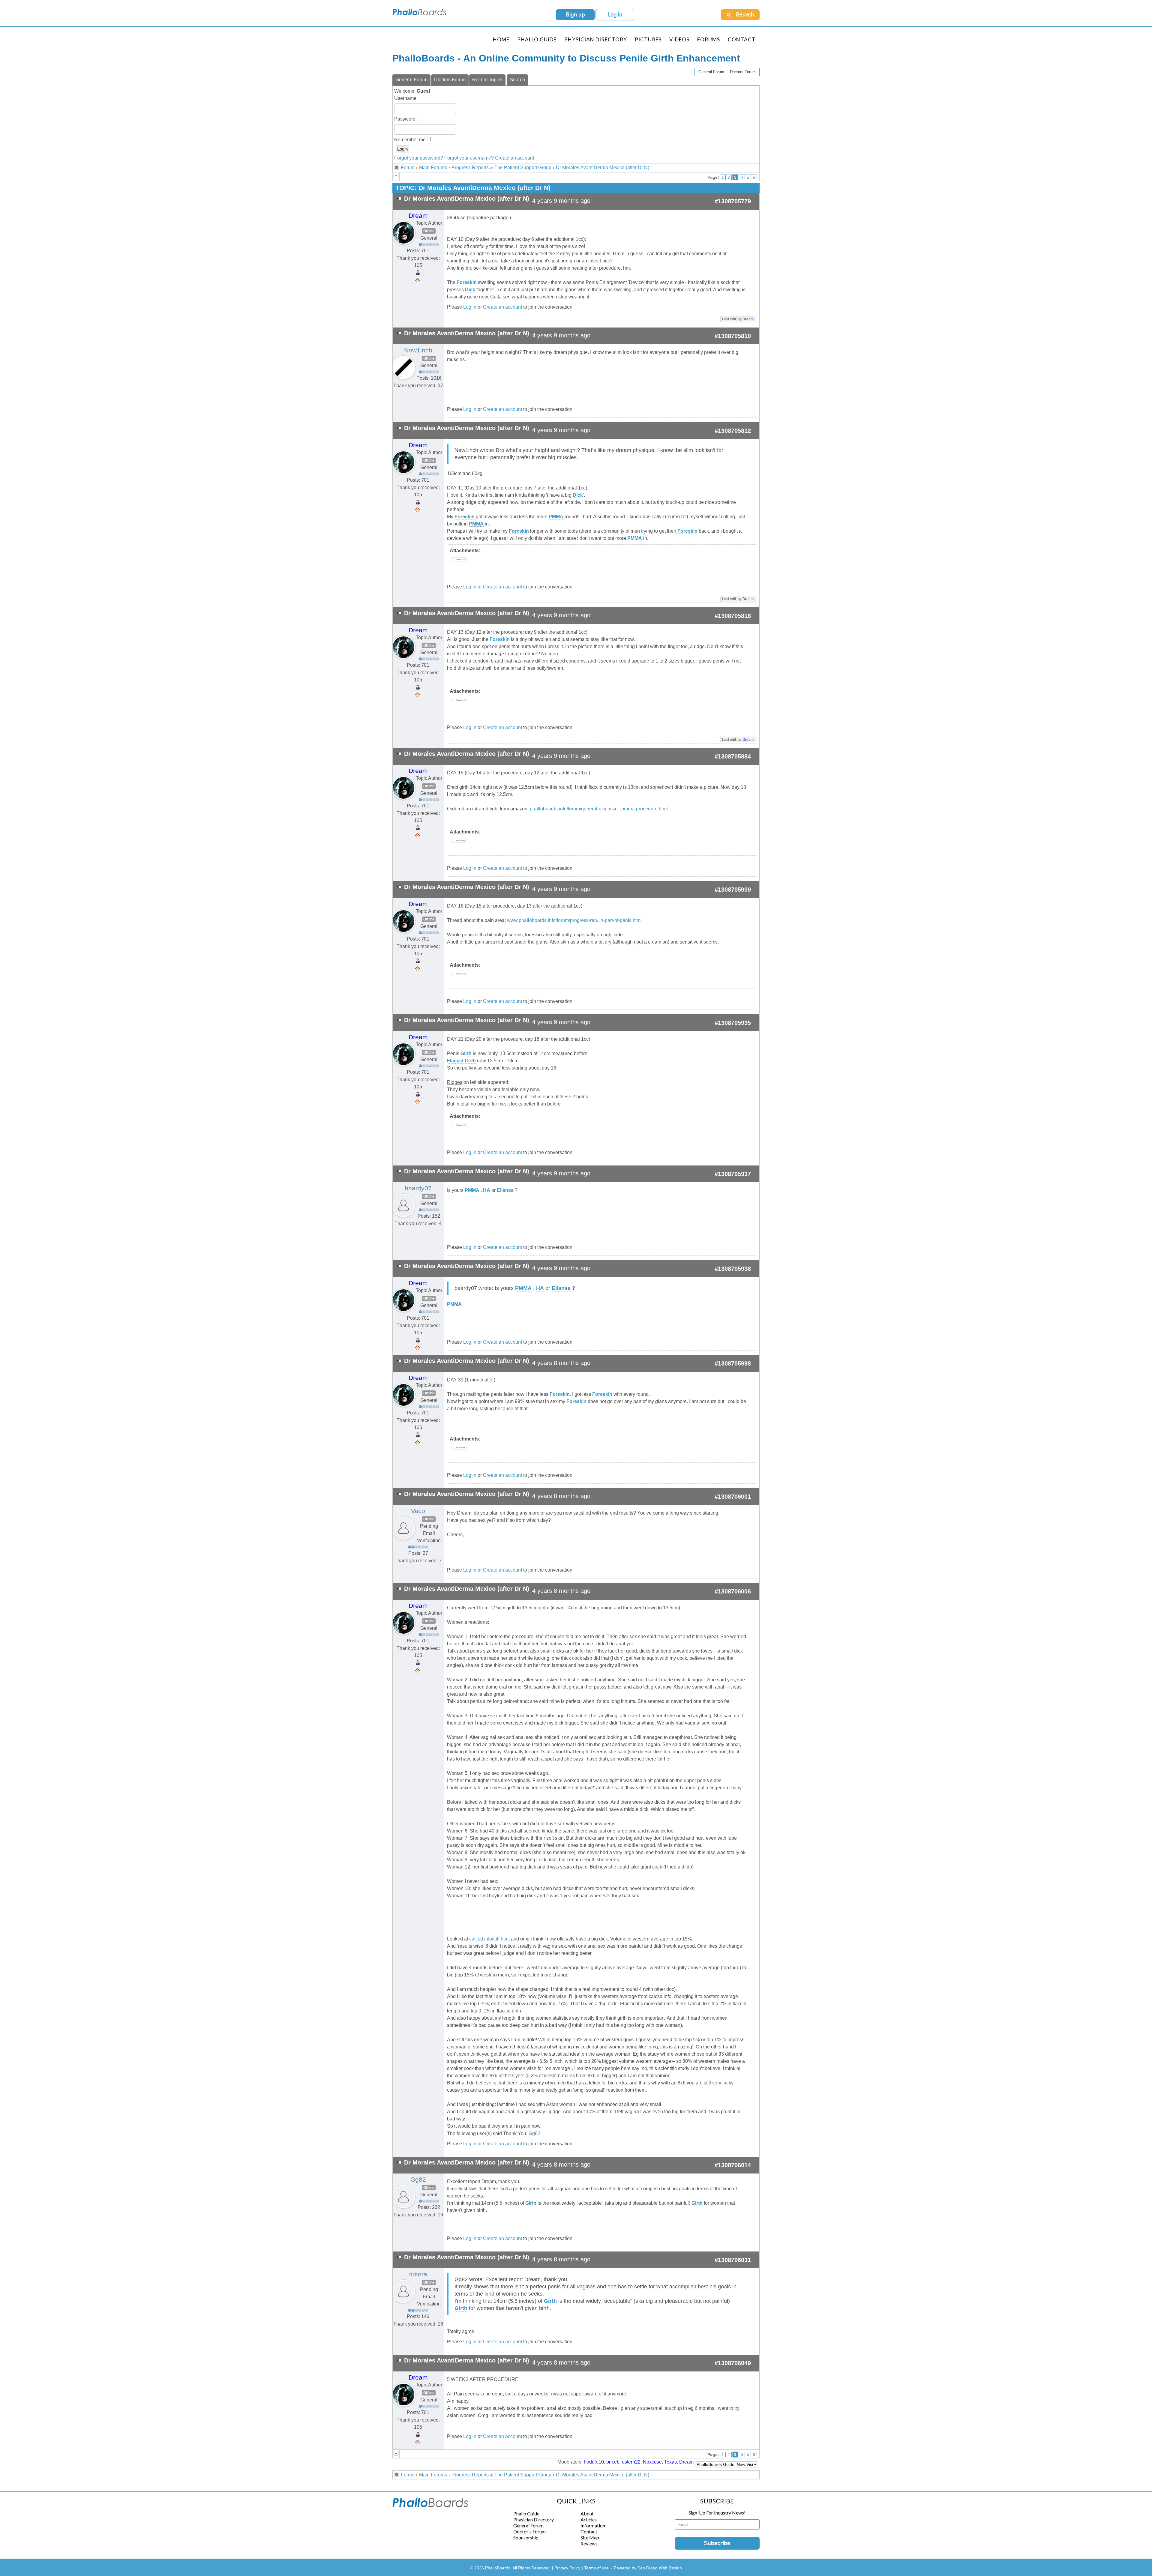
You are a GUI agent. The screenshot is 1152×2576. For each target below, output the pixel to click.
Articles (589, 2519)
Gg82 (534, 2133)
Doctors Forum (743, 72)
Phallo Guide (526, 2513)
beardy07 (418, 1188)
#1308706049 (733, 2363)
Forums (709, 39)
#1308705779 (733, 201)
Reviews (589, 2543)
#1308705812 (733, 431)
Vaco (418, 1511)
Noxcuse (652, 2462)
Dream (418, 216)
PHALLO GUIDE (537, 39)
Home (501, 39)
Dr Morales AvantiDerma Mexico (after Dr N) (603, 168)
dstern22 (631, 2462)
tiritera (418, 2274)
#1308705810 (733, 336)
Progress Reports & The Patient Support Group (501, 168)
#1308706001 (733, 1497)
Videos (679, 39)
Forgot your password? (419, 158)
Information (593, 2525)
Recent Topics (487, 80)
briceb (613, 2462)
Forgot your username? (469, 158)
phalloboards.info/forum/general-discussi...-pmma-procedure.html (599, 809)
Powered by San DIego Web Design (648, 2568)
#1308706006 (733, 1591)
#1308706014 (733, 2165)
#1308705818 (733, 616)
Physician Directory (596, 39)
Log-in (615, 15)
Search (517, 80)
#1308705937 (733, 1174)
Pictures (648, 39)
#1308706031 (733, 2260)
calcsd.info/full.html (489, 1939)
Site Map (590, 2537)
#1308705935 (733, 1023)
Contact (742, 39)
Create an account (514, 158)
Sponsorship (526, 2537)
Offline (429, 231)
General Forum (711, 72)
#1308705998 (733, 1363)
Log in (470, 307)
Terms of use (596, 2568)
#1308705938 (733, 1269)
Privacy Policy (568, 2568)
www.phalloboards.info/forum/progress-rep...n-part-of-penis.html (574, 920)
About (587, 2513)
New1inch (418, 350)
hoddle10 (594, 2462)
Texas (670, 2462)
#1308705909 (733, 890)
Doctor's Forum (529, 2531)
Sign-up (575, 15)
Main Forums (433, 168)
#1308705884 (733, 756)
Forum (408, 168)
